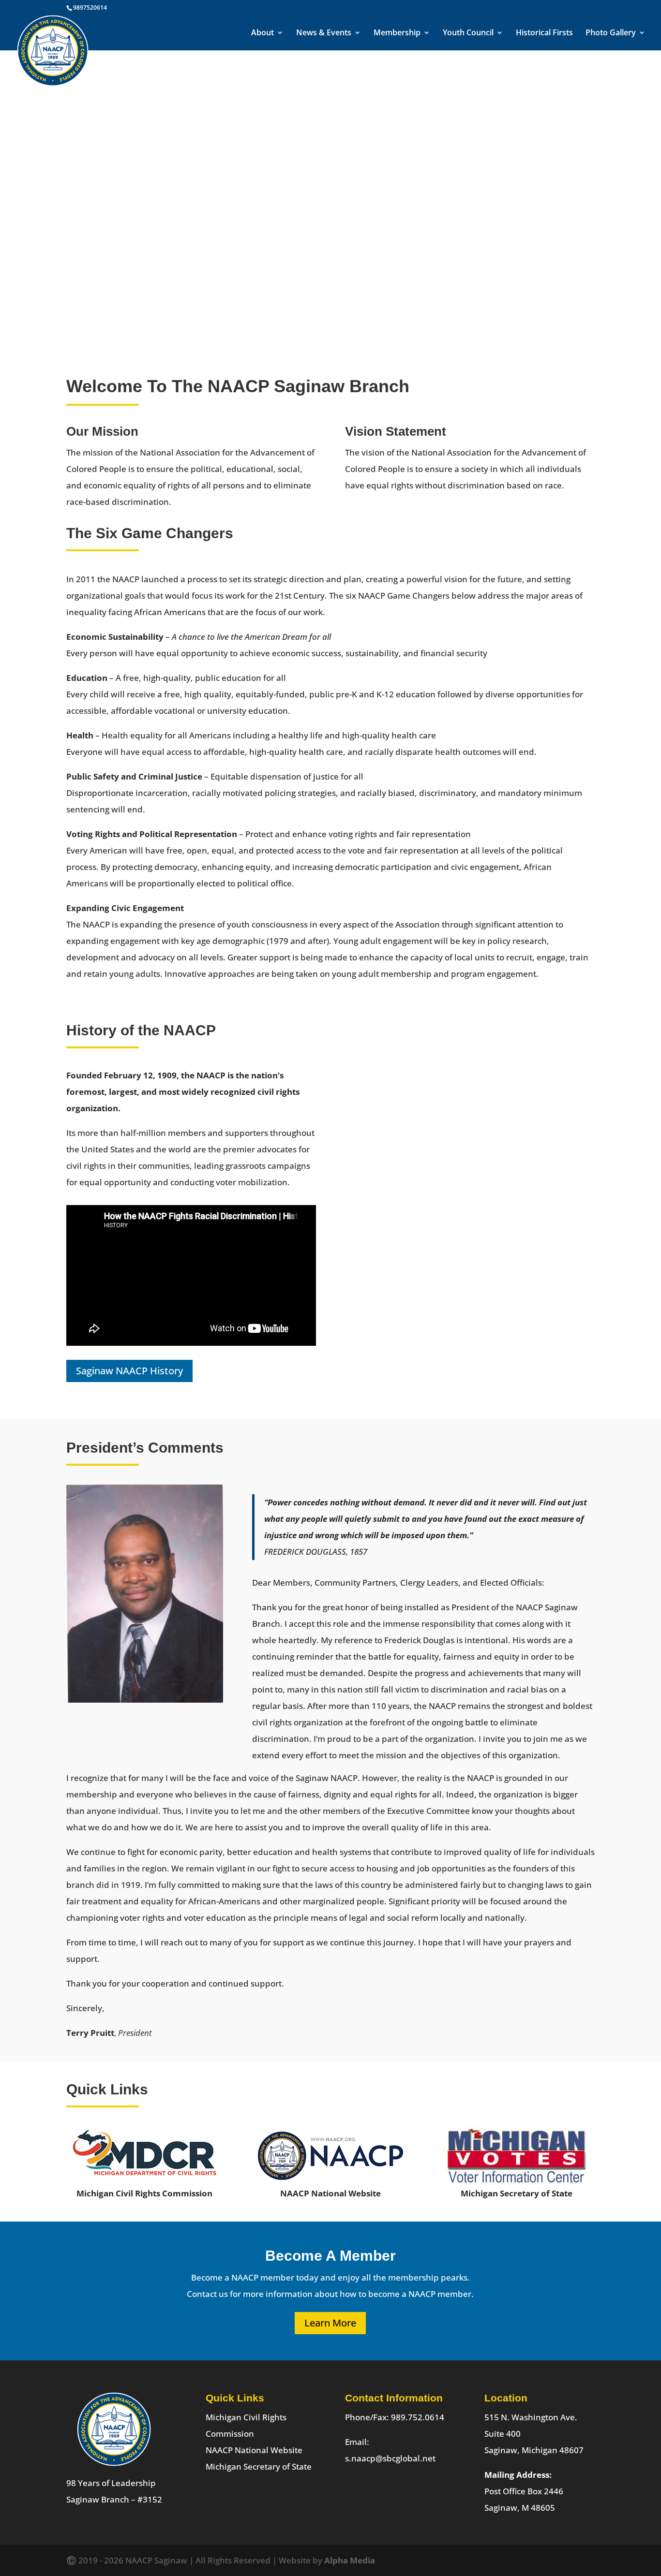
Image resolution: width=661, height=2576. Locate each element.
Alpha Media (350, 2557)
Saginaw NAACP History (129, 1368)
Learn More (330, 2320)
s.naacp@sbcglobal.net (390, 2455)
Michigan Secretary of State (259, 2464)
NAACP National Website (254, 2447)
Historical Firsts (544, 34)
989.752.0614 (418, 2414)
